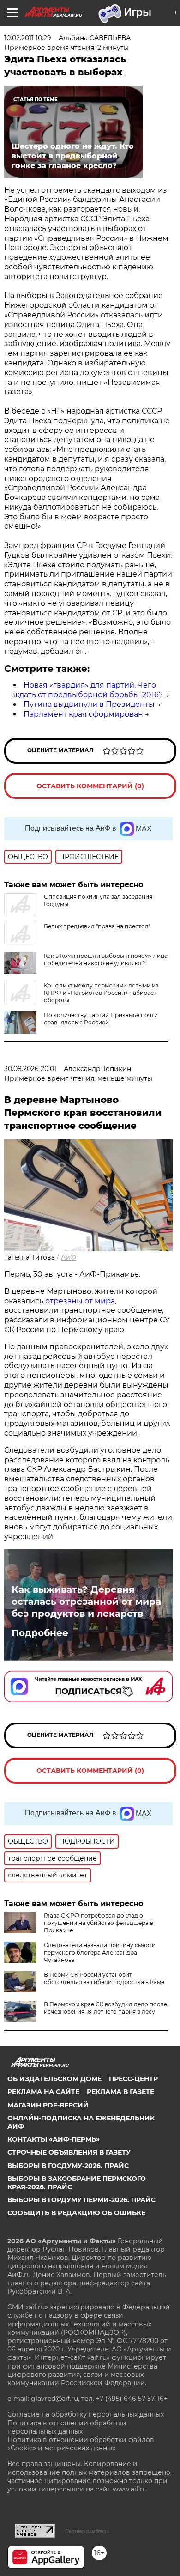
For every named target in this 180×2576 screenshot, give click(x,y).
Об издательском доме (54, 2079)
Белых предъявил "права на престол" (97, 926)
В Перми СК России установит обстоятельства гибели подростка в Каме (104, 1978)
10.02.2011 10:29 (28, 38)
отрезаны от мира (80, 1301)
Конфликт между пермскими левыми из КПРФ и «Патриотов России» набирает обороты (101, 993)
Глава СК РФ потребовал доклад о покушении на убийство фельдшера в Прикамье (99, 1923)
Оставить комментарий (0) (90, 786)
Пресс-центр (133, 2079)
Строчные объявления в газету (69, 2152)
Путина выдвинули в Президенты (89, 704)
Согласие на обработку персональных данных (86, 2414)
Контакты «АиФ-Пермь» (54, 2139)
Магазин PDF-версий (48, 2105)
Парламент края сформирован (83, 714)
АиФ (69, 1257)
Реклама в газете (120, 2092)
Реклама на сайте (43, 2092)
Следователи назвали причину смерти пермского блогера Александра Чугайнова (100, 1952)
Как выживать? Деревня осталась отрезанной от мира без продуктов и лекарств (86, 1602)
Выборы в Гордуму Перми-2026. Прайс (81, 2200)
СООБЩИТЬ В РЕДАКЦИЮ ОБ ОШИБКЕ (76, 2213)
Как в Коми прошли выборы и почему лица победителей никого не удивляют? (106, 959)
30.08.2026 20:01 (30, 1069)
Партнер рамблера (87, 2531)
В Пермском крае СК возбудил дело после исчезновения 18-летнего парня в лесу (105, 2008)
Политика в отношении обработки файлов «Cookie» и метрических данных (81, 2444)
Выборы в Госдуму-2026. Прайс (68, 2166)
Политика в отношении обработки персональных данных (67, 2427)
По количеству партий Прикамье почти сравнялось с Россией (101, 1019)
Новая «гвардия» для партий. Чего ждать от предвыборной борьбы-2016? (88, 690)
